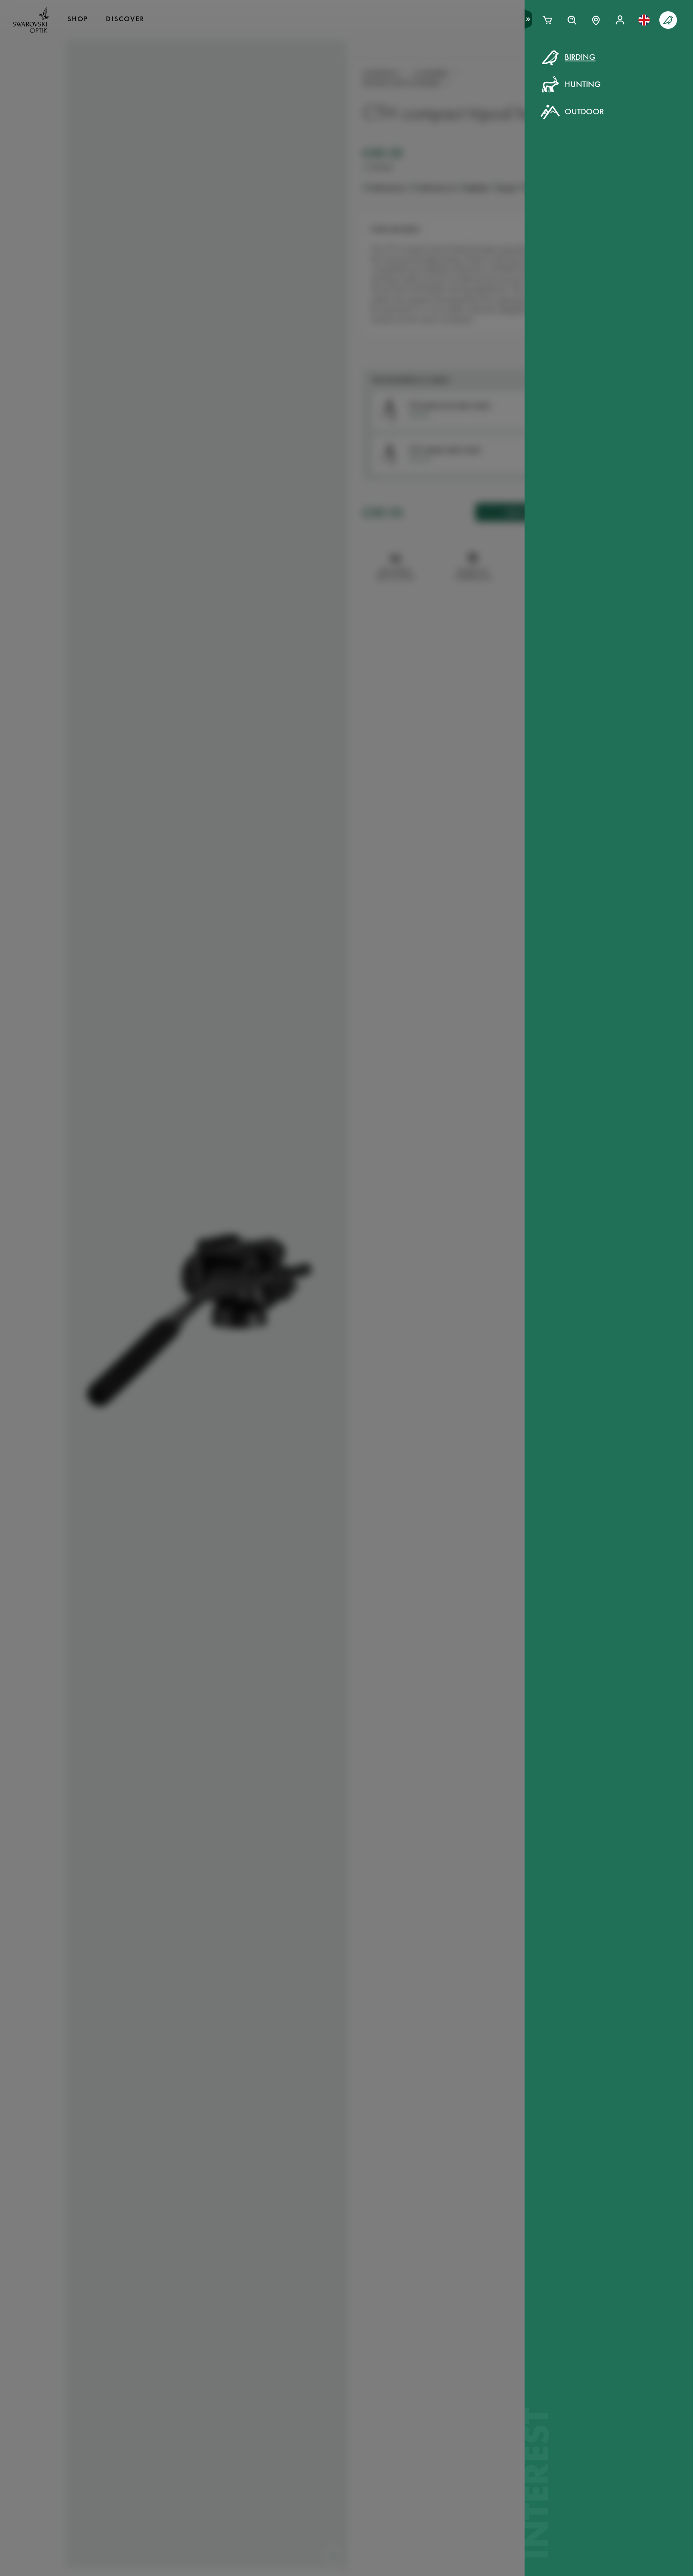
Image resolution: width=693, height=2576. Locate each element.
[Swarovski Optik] (31, 20)
